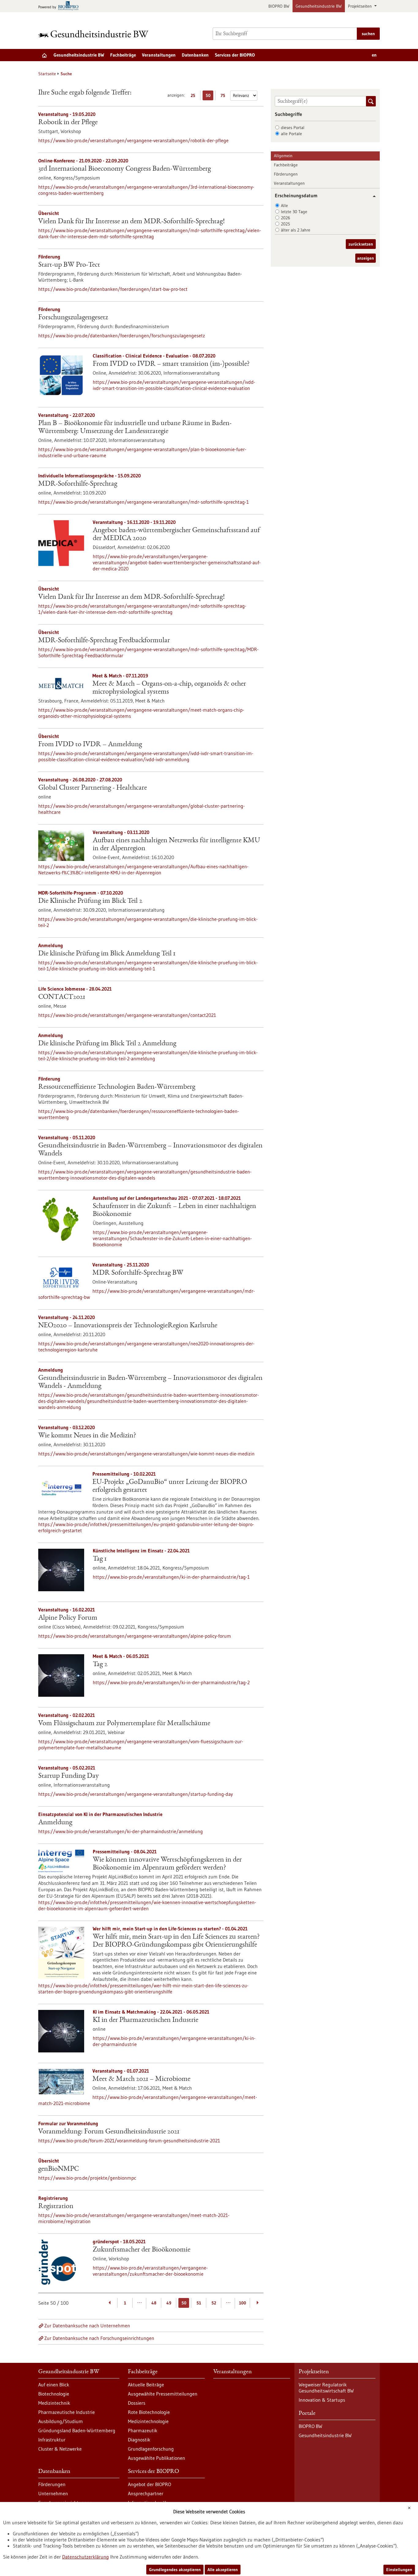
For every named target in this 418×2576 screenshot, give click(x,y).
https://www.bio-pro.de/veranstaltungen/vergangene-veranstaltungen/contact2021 (127, 1015)
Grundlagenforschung (151, 2449)
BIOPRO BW (279, 6)
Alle (284, 206)
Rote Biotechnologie (149, 2412)
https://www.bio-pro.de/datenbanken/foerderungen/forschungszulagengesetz (122, 335)
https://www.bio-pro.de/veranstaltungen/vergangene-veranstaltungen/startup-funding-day (136, 1794)
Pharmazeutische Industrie (67, 2412)
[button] (372, 196)
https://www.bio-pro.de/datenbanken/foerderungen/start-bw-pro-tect (113, 289)
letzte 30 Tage (294, 212)
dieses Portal (293, 128)
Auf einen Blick (54, 2385)
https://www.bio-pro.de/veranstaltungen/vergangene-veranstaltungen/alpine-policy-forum (135, 1636)
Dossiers (137, 2403)
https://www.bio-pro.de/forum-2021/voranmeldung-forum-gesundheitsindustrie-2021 (129, 2140)
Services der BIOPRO (235, 55)
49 (169, 2303)
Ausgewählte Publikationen (157, 2458)
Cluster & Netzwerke (60, 2449)
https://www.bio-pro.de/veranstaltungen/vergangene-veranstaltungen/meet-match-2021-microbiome (148, 2100)
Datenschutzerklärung (86, 2557)
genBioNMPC (58, 2169)
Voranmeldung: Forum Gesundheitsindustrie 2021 (109, 2132)
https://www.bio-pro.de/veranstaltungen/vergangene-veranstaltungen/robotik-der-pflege (133, 140)
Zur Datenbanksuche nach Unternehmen (87, 2326)
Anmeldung (55, 1823)
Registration (56, 2207)
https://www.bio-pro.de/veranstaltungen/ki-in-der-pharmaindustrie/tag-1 (171, 1577)
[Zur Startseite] (95, 34)
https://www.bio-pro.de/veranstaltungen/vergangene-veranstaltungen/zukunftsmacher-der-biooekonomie (150, 2271)
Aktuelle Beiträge (146, 2385)
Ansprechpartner (146, 2493)
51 (199, 2303)
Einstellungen (399, 2570)
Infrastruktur (52, 2440)
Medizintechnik (54, 2403)
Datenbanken (195, 55)
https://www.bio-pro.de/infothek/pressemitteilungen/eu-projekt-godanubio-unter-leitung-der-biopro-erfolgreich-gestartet (146, 1527)
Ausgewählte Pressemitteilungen (163, 2394)
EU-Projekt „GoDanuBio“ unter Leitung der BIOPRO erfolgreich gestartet (170, 1486)
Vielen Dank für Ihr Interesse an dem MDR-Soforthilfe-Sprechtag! (131, 222)
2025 (286, 224)
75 (224, 96)
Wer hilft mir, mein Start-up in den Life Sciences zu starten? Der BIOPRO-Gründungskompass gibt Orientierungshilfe (176, 1941)
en (374, 55)
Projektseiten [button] (360, 6)
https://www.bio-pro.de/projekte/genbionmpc (87, 2178)
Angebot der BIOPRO (149, 2484)
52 (214, 2303)
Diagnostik (139, 2440)
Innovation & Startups (322, 2400)
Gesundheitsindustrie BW (319, 6)
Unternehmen (53, 2493)
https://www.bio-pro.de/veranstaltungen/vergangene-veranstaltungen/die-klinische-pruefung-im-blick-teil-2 (148, 922)
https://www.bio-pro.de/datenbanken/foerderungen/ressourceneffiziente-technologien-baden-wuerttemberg (139, 1114)
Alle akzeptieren (223, 2570)
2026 (286, 218)
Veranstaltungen (159, 55)
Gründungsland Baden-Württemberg (77, 2430)
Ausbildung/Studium (61, 2421)
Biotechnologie (54, 2394)
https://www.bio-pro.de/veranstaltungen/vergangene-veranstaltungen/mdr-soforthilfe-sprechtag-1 (144, 502)
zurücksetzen (361, 244)
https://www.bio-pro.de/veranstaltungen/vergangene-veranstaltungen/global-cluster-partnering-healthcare (142, 809)
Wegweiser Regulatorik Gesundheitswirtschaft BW (326, 2388)
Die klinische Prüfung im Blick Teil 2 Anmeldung (107, 1044)
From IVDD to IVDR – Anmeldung (90, 745)
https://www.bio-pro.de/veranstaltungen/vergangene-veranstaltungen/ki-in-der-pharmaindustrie (174, 2041)
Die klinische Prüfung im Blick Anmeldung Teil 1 (107, 954)
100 (243, 2303)
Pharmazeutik (143, 2430)
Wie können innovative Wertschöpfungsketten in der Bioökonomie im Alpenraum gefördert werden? (167, 1864)
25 (194, 96)
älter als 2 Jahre (296, 230)
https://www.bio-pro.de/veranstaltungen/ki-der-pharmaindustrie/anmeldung (121, 1831)
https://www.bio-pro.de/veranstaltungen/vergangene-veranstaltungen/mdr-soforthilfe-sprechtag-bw (147, 1294)
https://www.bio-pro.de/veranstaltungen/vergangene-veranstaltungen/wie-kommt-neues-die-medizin (146, 1454)
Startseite (47, 74)
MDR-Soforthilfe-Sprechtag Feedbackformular (104, 641)
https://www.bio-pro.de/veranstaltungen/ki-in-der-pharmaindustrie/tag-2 (171, 1682)
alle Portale (291, 134)
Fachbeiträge (123, 55)
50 (209, 96)
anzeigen (366, 258)
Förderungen (286, 174)
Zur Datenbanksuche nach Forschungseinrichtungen (99, 2338)
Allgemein (283, 156)
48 (154, 2303)
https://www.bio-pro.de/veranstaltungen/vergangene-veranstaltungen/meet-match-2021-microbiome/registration (134, 2218)
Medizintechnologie (148, 2421)
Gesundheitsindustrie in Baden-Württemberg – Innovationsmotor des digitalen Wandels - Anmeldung (150, 1382)
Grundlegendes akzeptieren (175, 2570)
